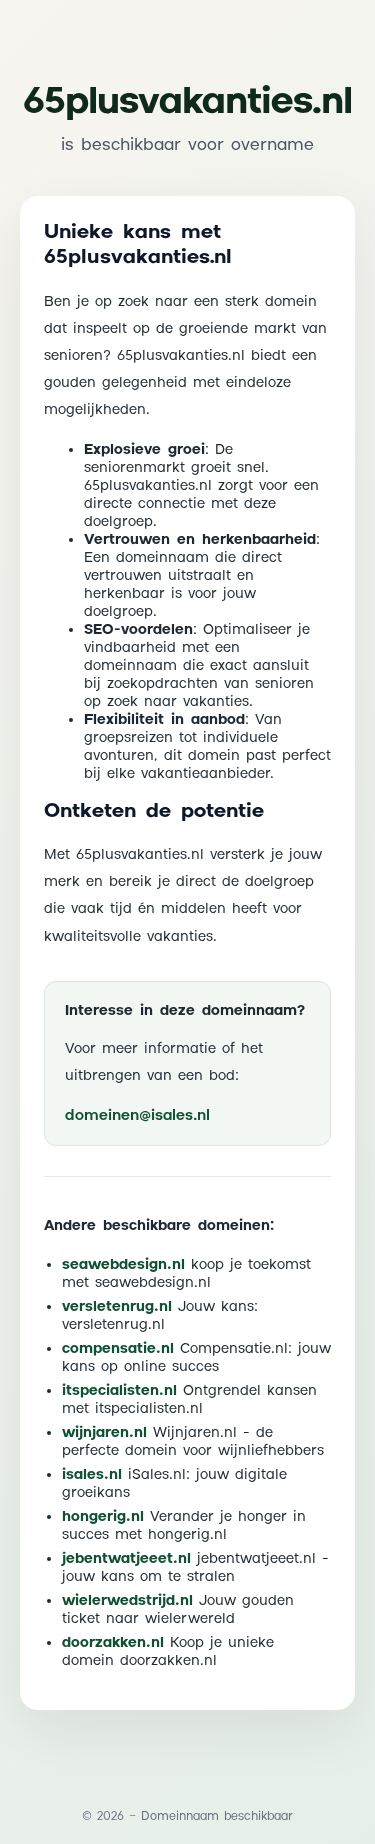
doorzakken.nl (113, 1643)
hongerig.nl (103, 1517)
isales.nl (92, 1475)
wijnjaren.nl (104, 1433)
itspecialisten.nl (119, 1391)
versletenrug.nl (117, 1307)
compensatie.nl (118, 1349)
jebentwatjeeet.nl (126, 1559)
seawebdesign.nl (123, 1265)
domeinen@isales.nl (137, 1115)
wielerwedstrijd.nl (127, 1601)
